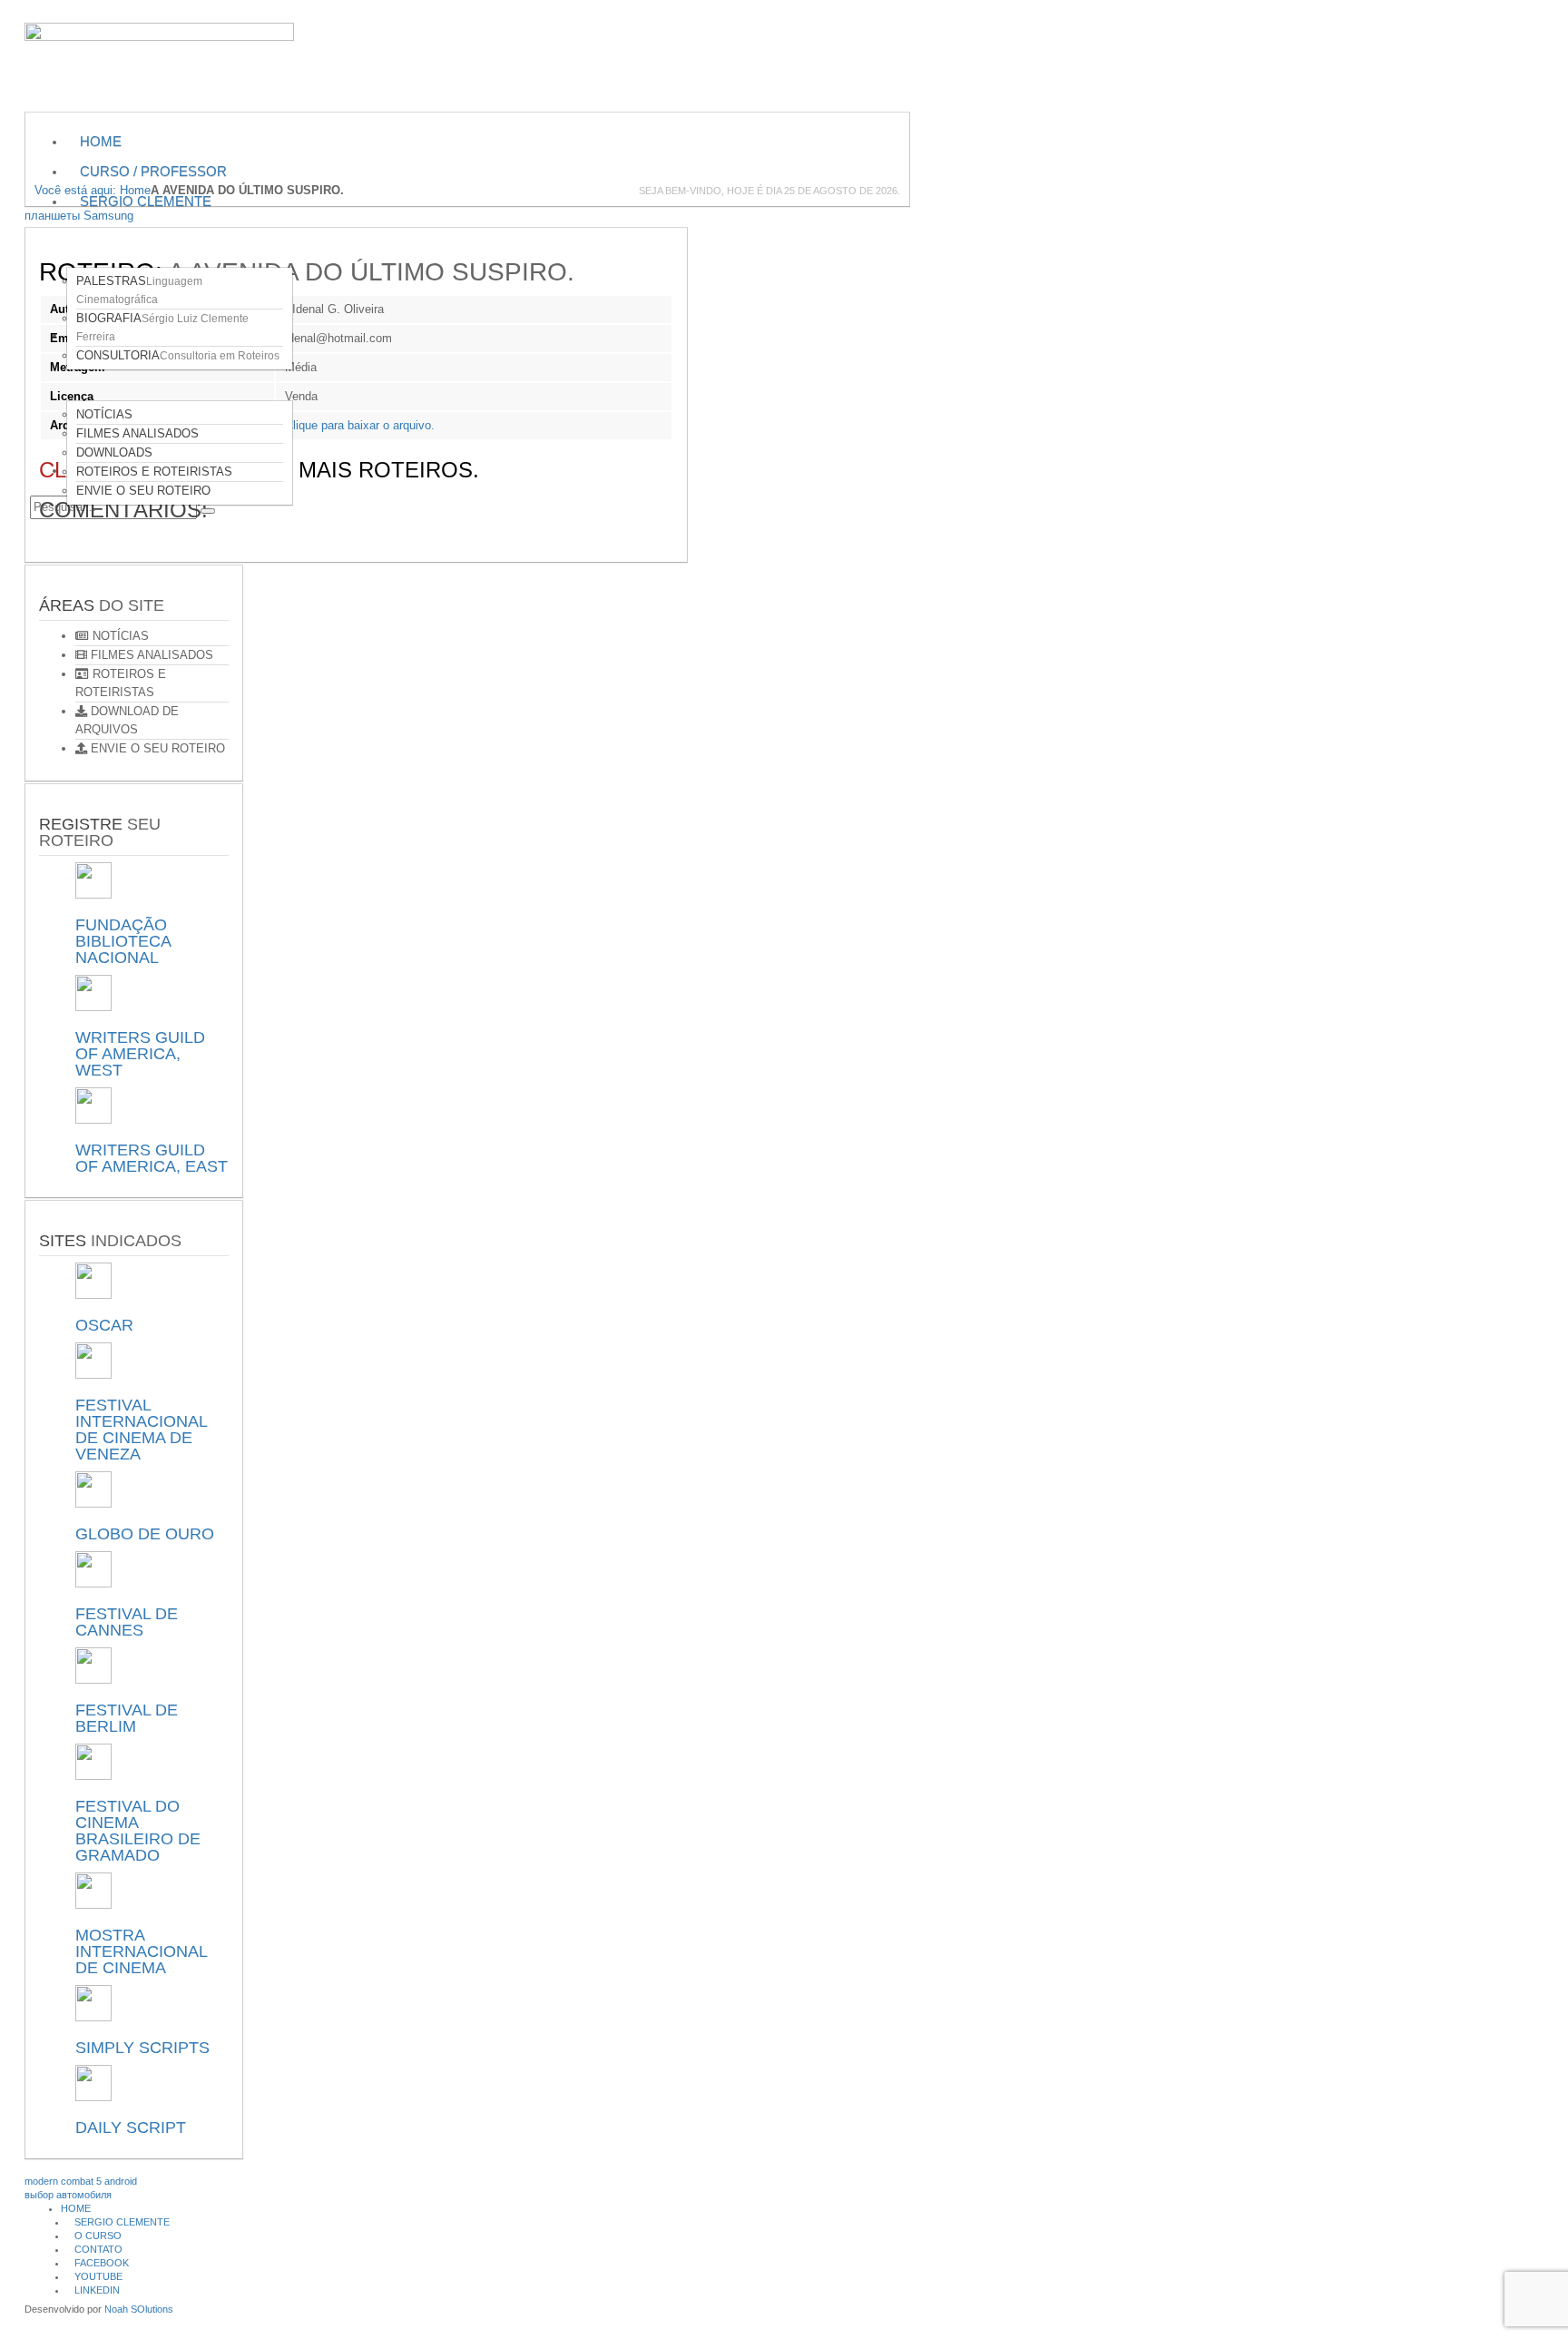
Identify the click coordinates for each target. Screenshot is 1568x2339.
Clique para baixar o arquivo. (360, 425)
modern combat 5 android (81, 2181)
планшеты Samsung (79, 216)
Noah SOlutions (139, 2309)
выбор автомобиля (68, 2195)
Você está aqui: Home (93, 190)
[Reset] (208, 511)
